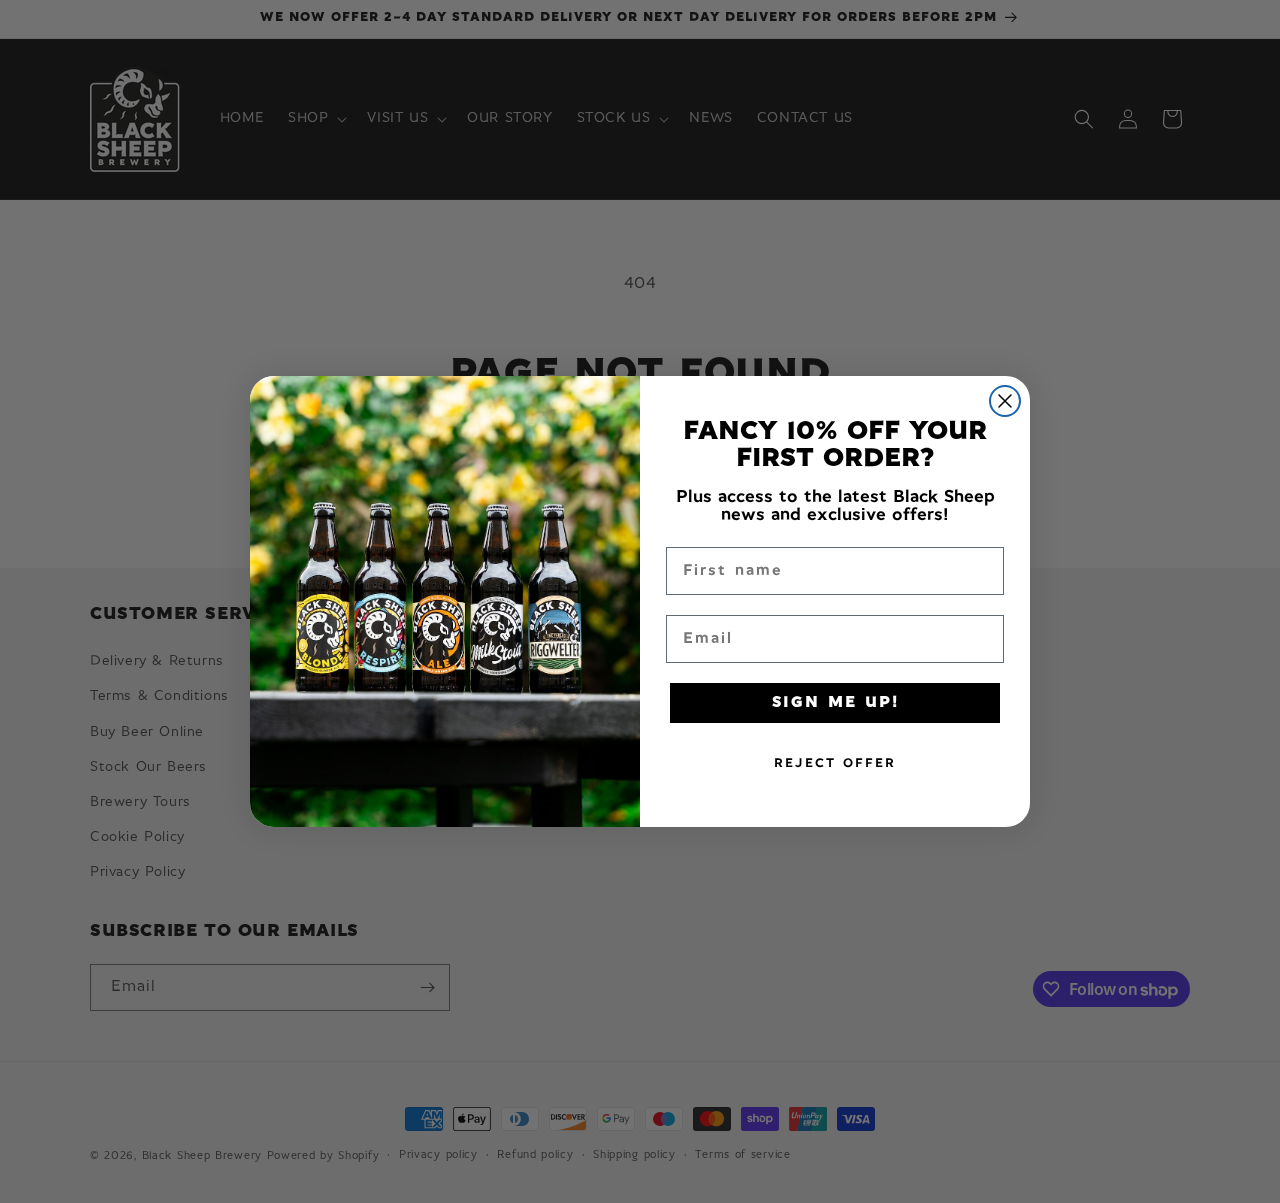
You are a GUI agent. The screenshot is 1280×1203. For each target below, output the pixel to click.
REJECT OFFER (835, 763)
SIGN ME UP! (835, 703)
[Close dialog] (1005, 401)
